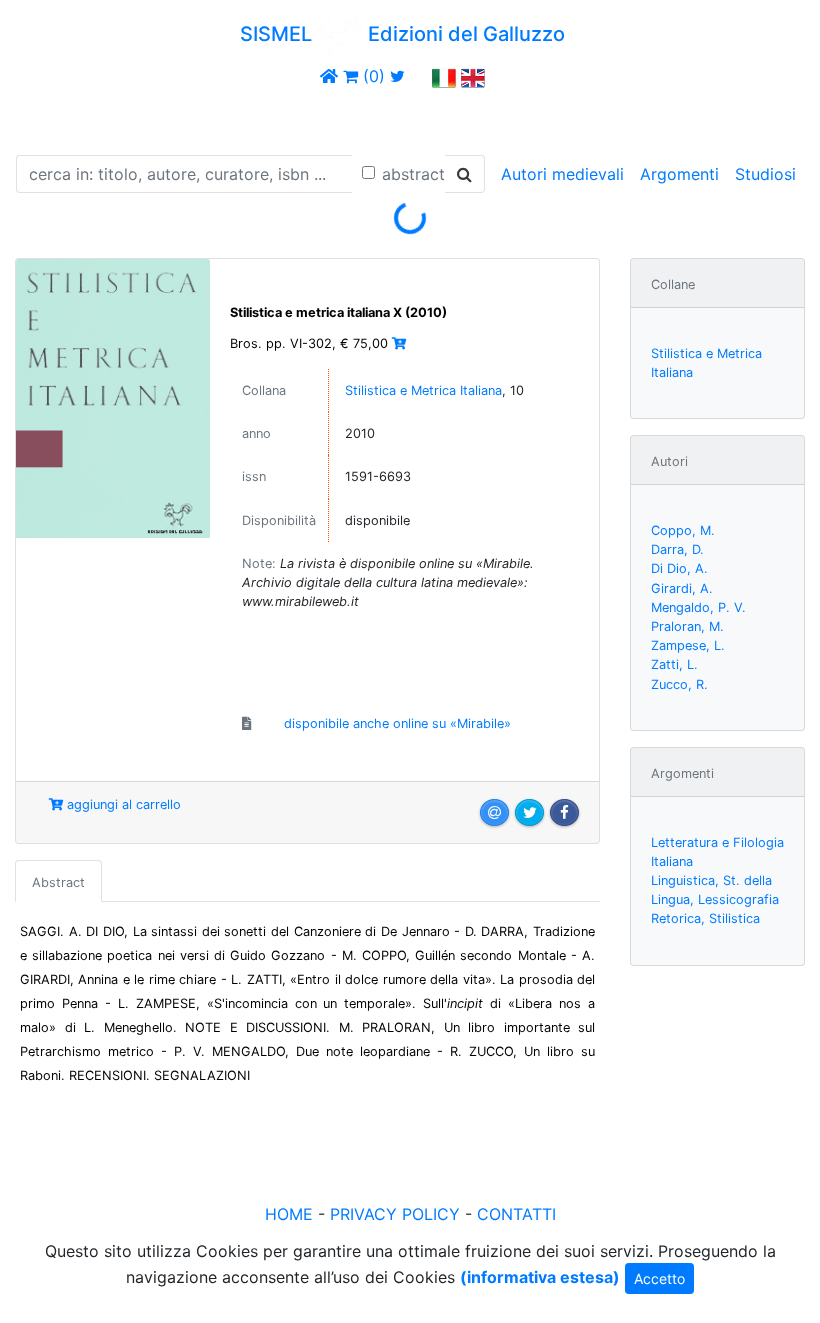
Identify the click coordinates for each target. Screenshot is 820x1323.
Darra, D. (677, 549)
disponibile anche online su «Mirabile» (397, 723)
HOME (289, 1214)
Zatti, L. (674, 664)
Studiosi (765, 174)
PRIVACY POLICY (395, 1214)
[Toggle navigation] (44, 118)
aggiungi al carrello (122, 804)
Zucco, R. (679, 684)
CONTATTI (516, 1214)
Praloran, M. (687, 626)
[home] (329, 76)
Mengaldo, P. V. (698, 607)
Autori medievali (562, 174)
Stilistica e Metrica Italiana (423, 390)
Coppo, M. (683, 530)
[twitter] (397, 76)
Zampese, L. (688, 645)
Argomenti (679, 174)
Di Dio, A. (679, 568)
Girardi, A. (682, 588)
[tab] (58, 881)
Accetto (659, 1278)
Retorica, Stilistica (705, 918)
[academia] (419, 76)
